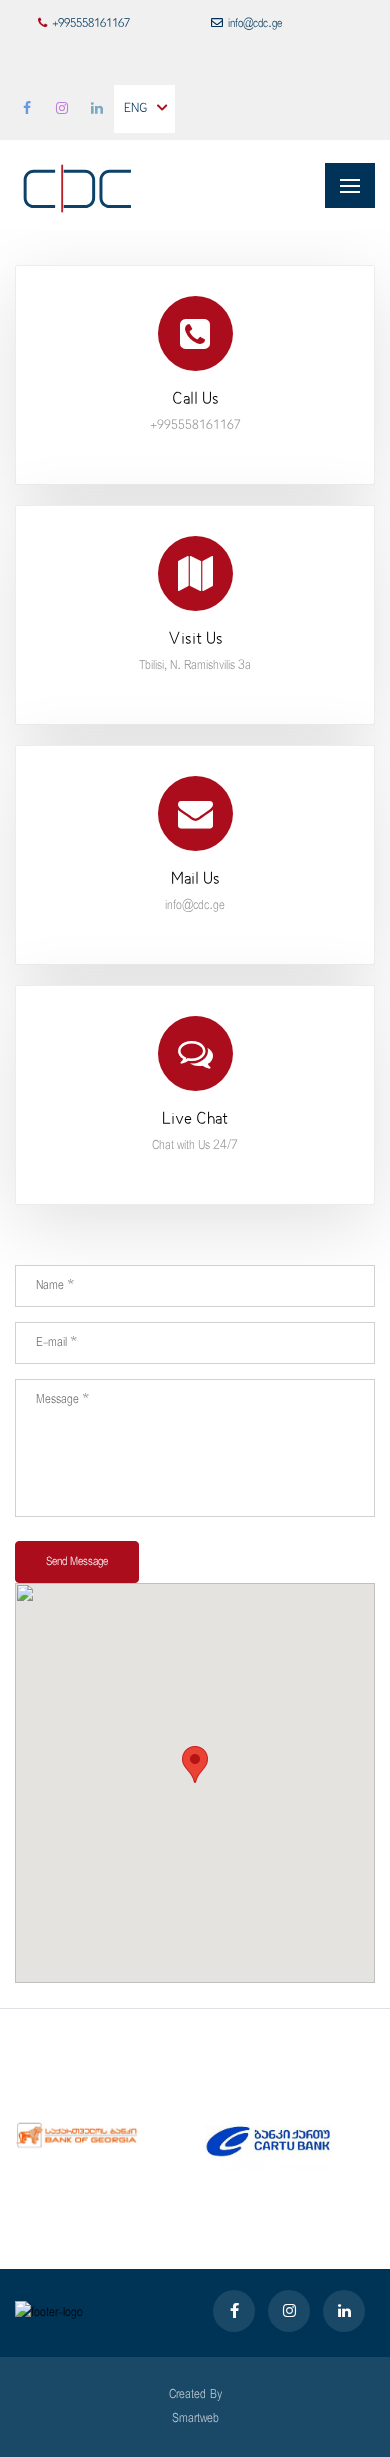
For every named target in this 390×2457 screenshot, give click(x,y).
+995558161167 (91, 23)
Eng (135, 109)
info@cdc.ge (255, 23)
